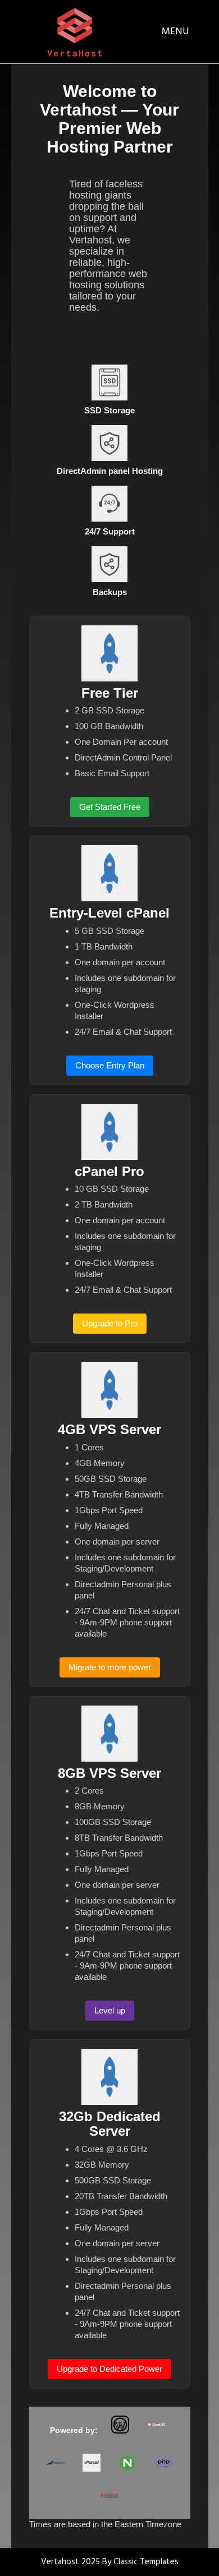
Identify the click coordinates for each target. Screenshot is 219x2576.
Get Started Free (110, 807)
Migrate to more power (110, 1667)
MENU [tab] (175, 32)
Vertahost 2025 (72, 2562)
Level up (110, 2010)
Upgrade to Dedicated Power (109, 2369)
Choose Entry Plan (110, 1065)
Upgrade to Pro (110, 1323)
